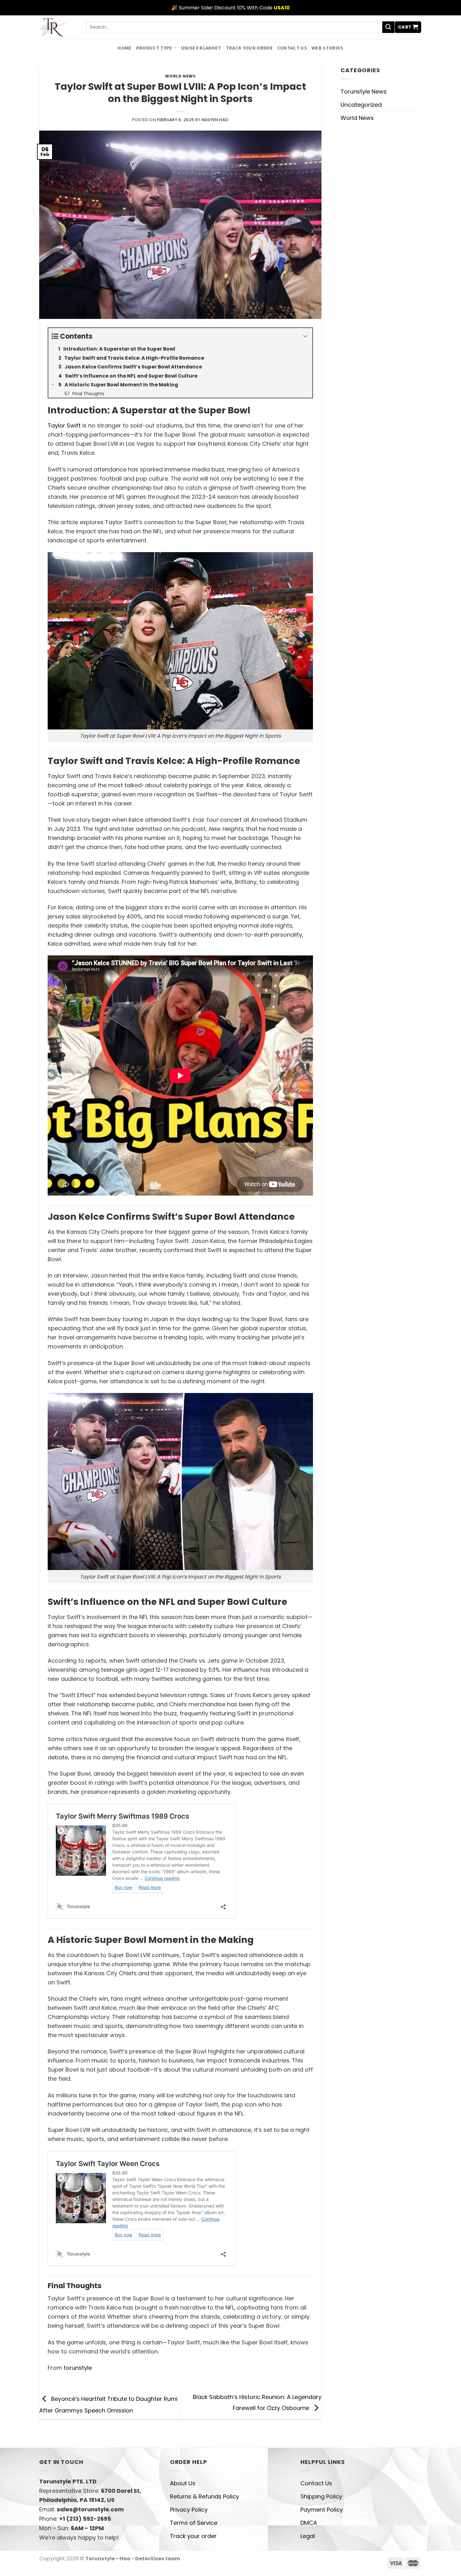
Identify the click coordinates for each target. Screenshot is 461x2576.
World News (180, 76)
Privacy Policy (189, 2510)
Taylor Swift (64, 425)
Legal (308, 2536)
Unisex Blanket (201, 48)
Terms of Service (194, 2523)
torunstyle (78, 2368)
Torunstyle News (364, 91)
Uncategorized (361, 105)
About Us (183, 2483)
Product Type (154, 48)
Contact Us (292, 48)
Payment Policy (322, 2510)
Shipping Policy (321, 2496)
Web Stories (327, 48)
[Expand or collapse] (305, 336)
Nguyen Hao (215, 120)
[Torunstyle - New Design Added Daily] (58, 27)
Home (125, 48)
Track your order (249, 48)
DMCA (309, 2523)
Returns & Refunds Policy (204, 2496)
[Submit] (388, 27)
